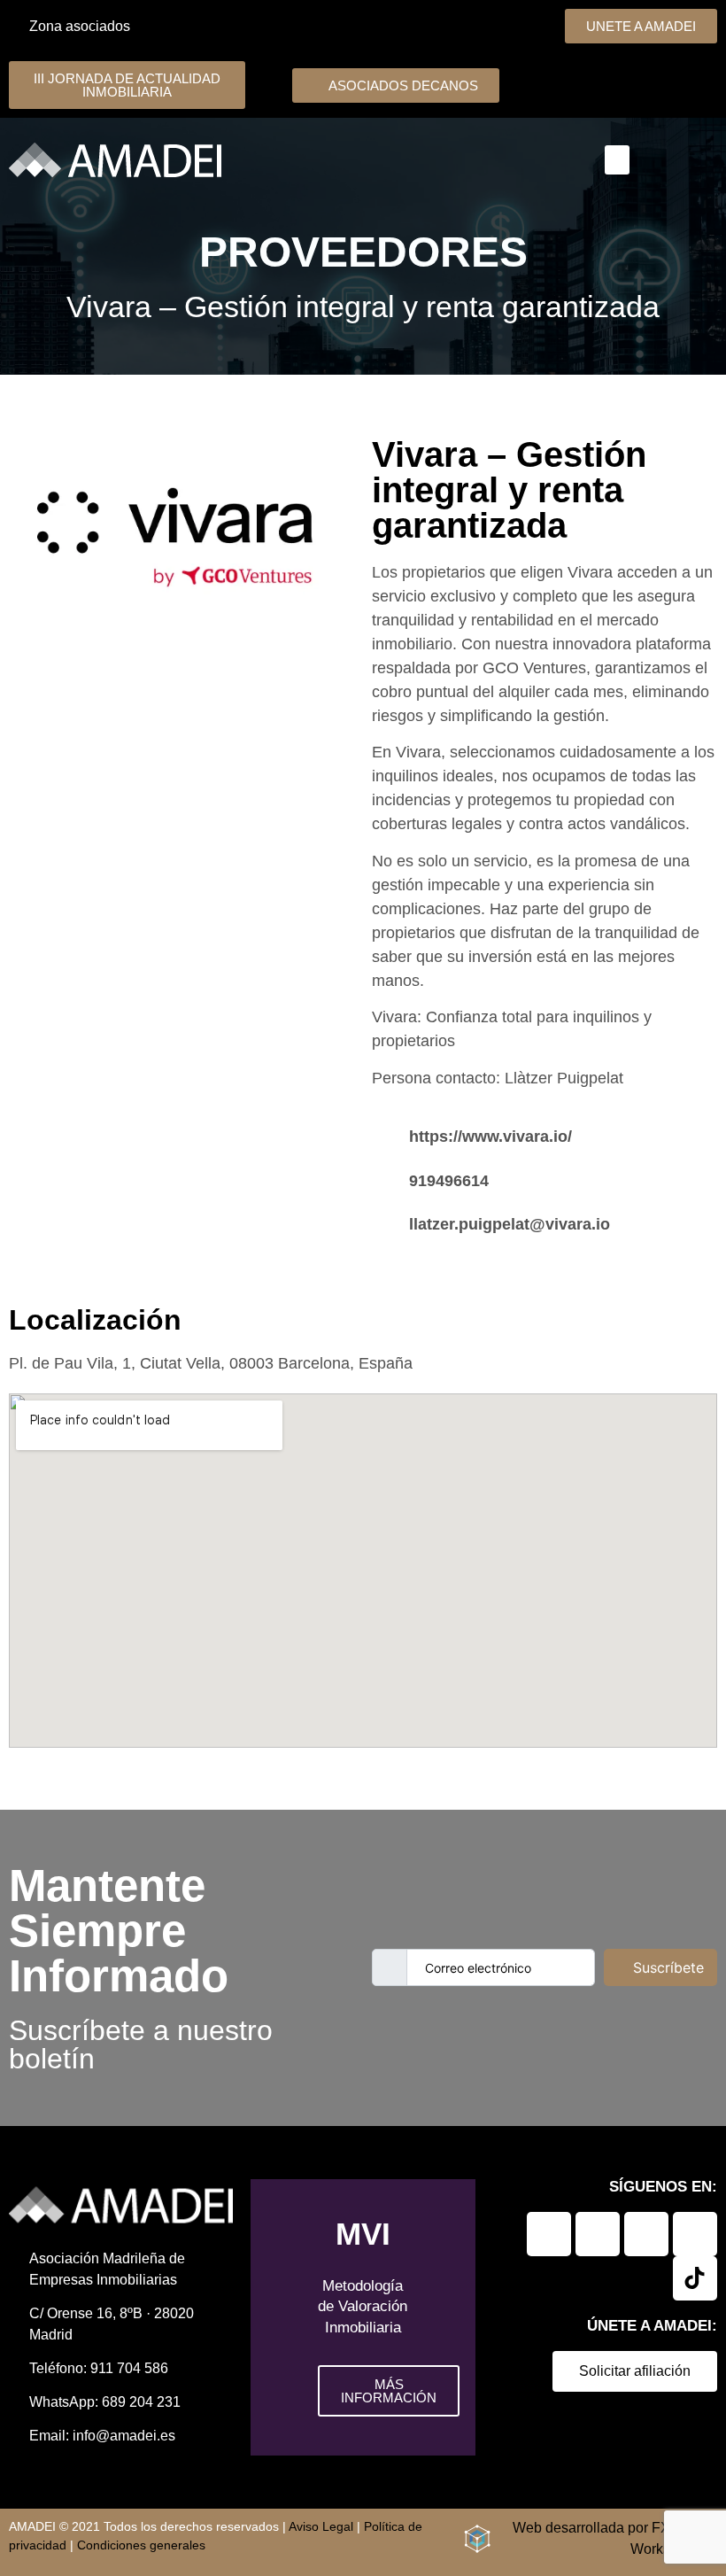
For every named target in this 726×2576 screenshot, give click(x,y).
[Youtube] (695, 2234)
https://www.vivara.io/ (490, 1137)
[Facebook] (598, 2234)
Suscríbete (668, 1967)
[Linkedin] (549, 2234)
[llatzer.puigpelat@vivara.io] (384, 1221)
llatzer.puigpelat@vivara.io (510, 1224)
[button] (617, 160)
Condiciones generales (141, 2545)
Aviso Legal (321, 2526)
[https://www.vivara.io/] (384, 1133)
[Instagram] (646, 2234)
